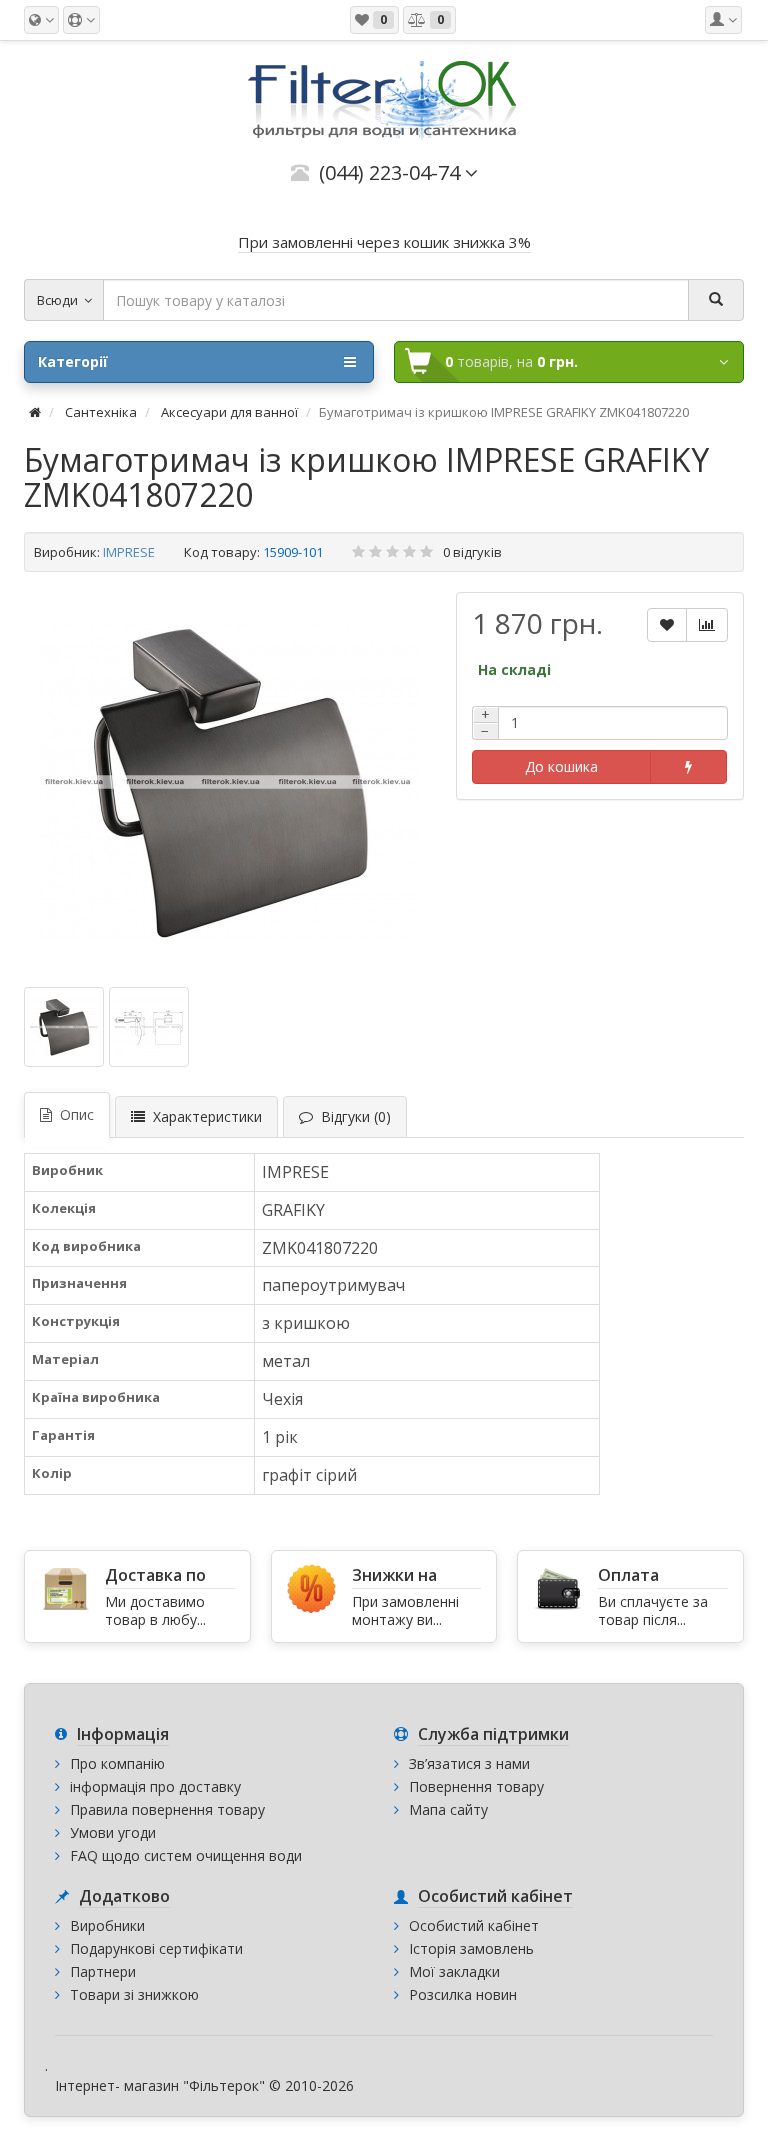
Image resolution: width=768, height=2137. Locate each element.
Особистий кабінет (474, 1925)
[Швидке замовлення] (688, 767)
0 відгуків (472, 552)
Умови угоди (113, 1832)
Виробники (107, 1925)
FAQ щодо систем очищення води (186, 1855)
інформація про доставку (155, 1786)
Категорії (73, 361)
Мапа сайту (448, 1809)
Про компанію (117, 1763)
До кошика (561, 766)
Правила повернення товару (167, 1809)
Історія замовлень (471, 1948)
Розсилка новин (463, 1994)
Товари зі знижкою (134, 1994)
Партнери (103, 1971)
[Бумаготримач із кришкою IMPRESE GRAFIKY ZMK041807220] (230, 782)
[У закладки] (667, 625)
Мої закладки (454, 1971)
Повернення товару (476, 1786)
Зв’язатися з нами (469, 1763)
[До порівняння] (707, 625)
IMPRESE (129, 552)
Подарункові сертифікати (156, 1948)
